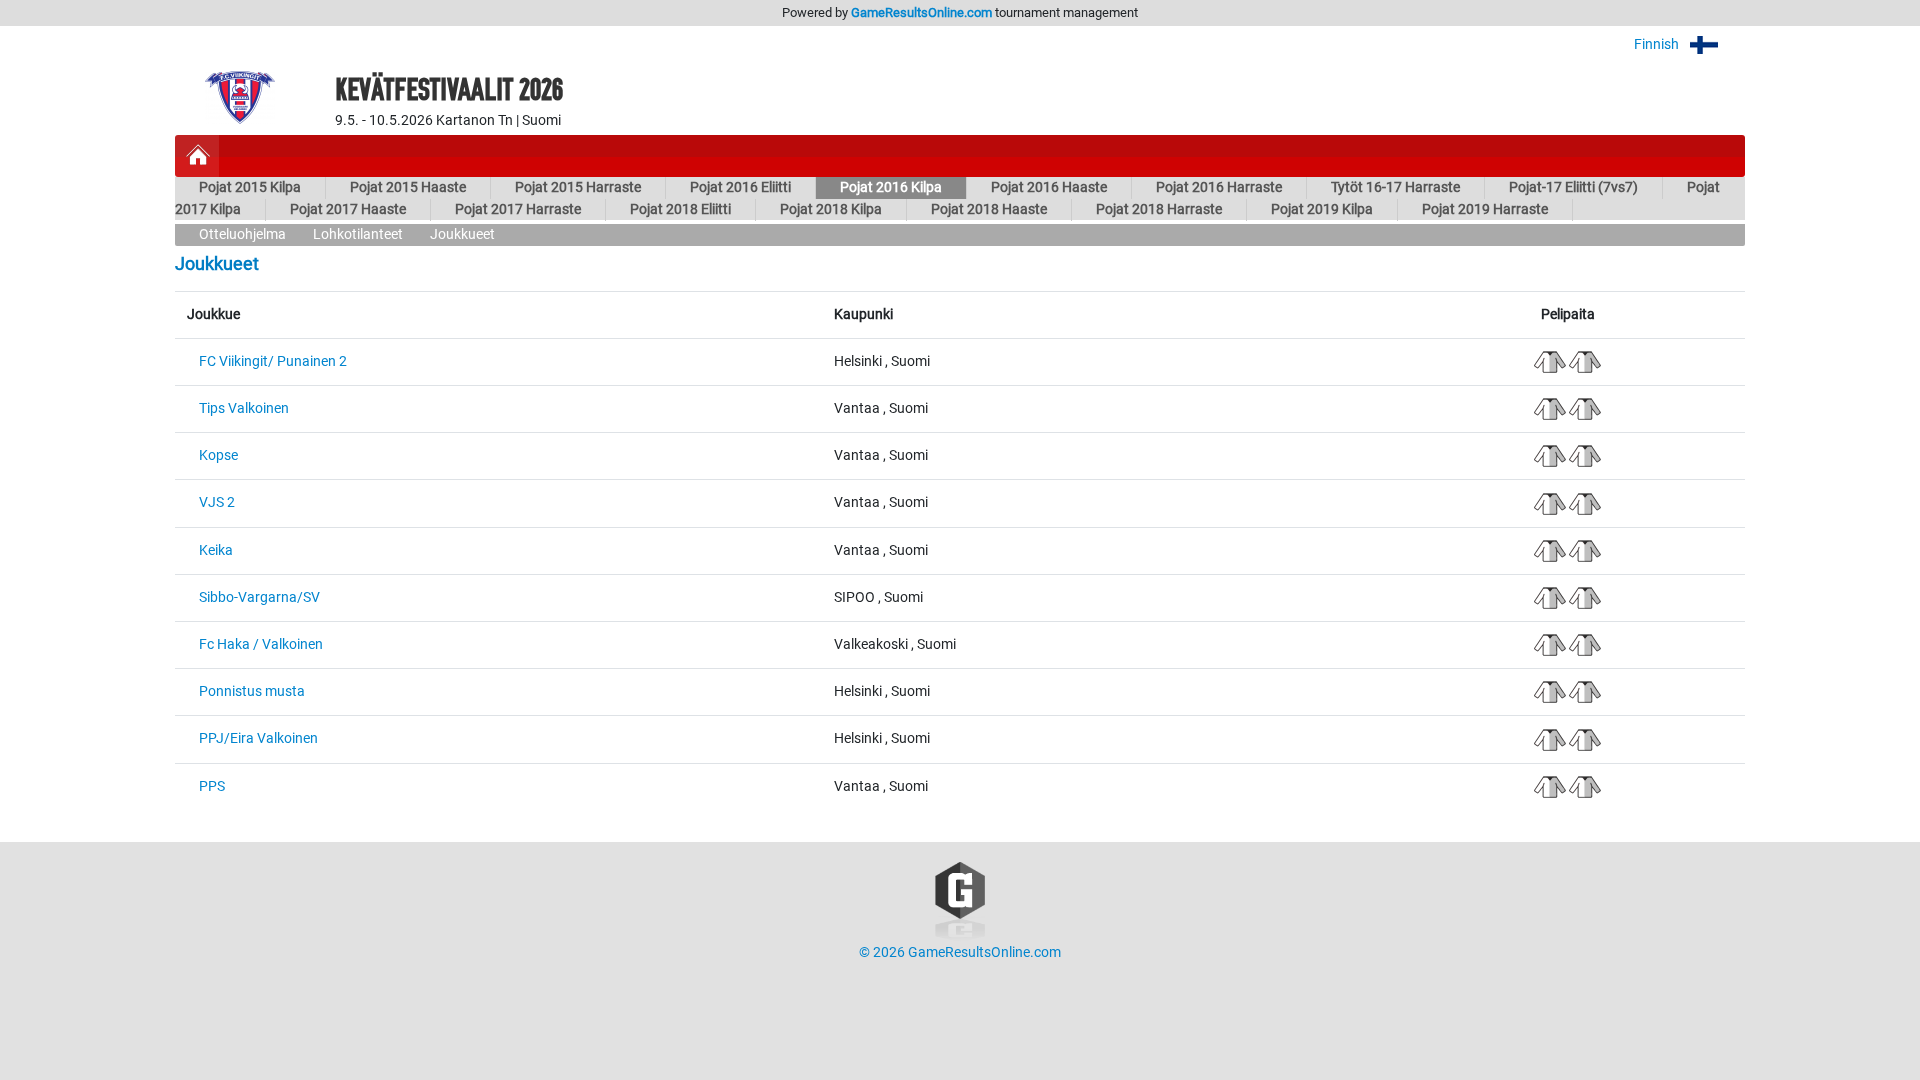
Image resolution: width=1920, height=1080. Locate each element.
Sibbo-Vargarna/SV (259, 597)
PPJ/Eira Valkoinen (258, 738)
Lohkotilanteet (358, 234)
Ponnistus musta (252, 691)
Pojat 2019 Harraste (1485, 209)
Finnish (1658, 44)
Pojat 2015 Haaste (408, 187)
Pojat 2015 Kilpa (250, 187)
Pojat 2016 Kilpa (891, 187)
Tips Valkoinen (244, 408)
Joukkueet (462, 234)
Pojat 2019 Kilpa (1322, 209)
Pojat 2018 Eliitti (680, 209)
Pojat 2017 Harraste (518, 209)
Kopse (218, 455)
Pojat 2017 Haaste (348, 209)
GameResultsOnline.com (921, 12)
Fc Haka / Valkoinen (261, 644)
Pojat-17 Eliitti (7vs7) (1573, 187)
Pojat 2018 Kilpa (831, 209)
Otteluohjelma (242, 234)
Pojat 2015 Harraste (578, 187)
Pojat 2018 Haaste (989, 209)
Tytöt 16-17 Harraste (1395, 187)
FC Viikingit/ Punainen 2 (273, 361)
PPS (212, 786)
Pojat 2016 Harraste (1219, 187)
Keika (216, 550)
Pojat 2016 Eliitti (740, 187)
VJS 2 (217, 502)
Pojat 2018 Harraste (1159, 209)
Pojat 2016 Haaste (1049, 187)
